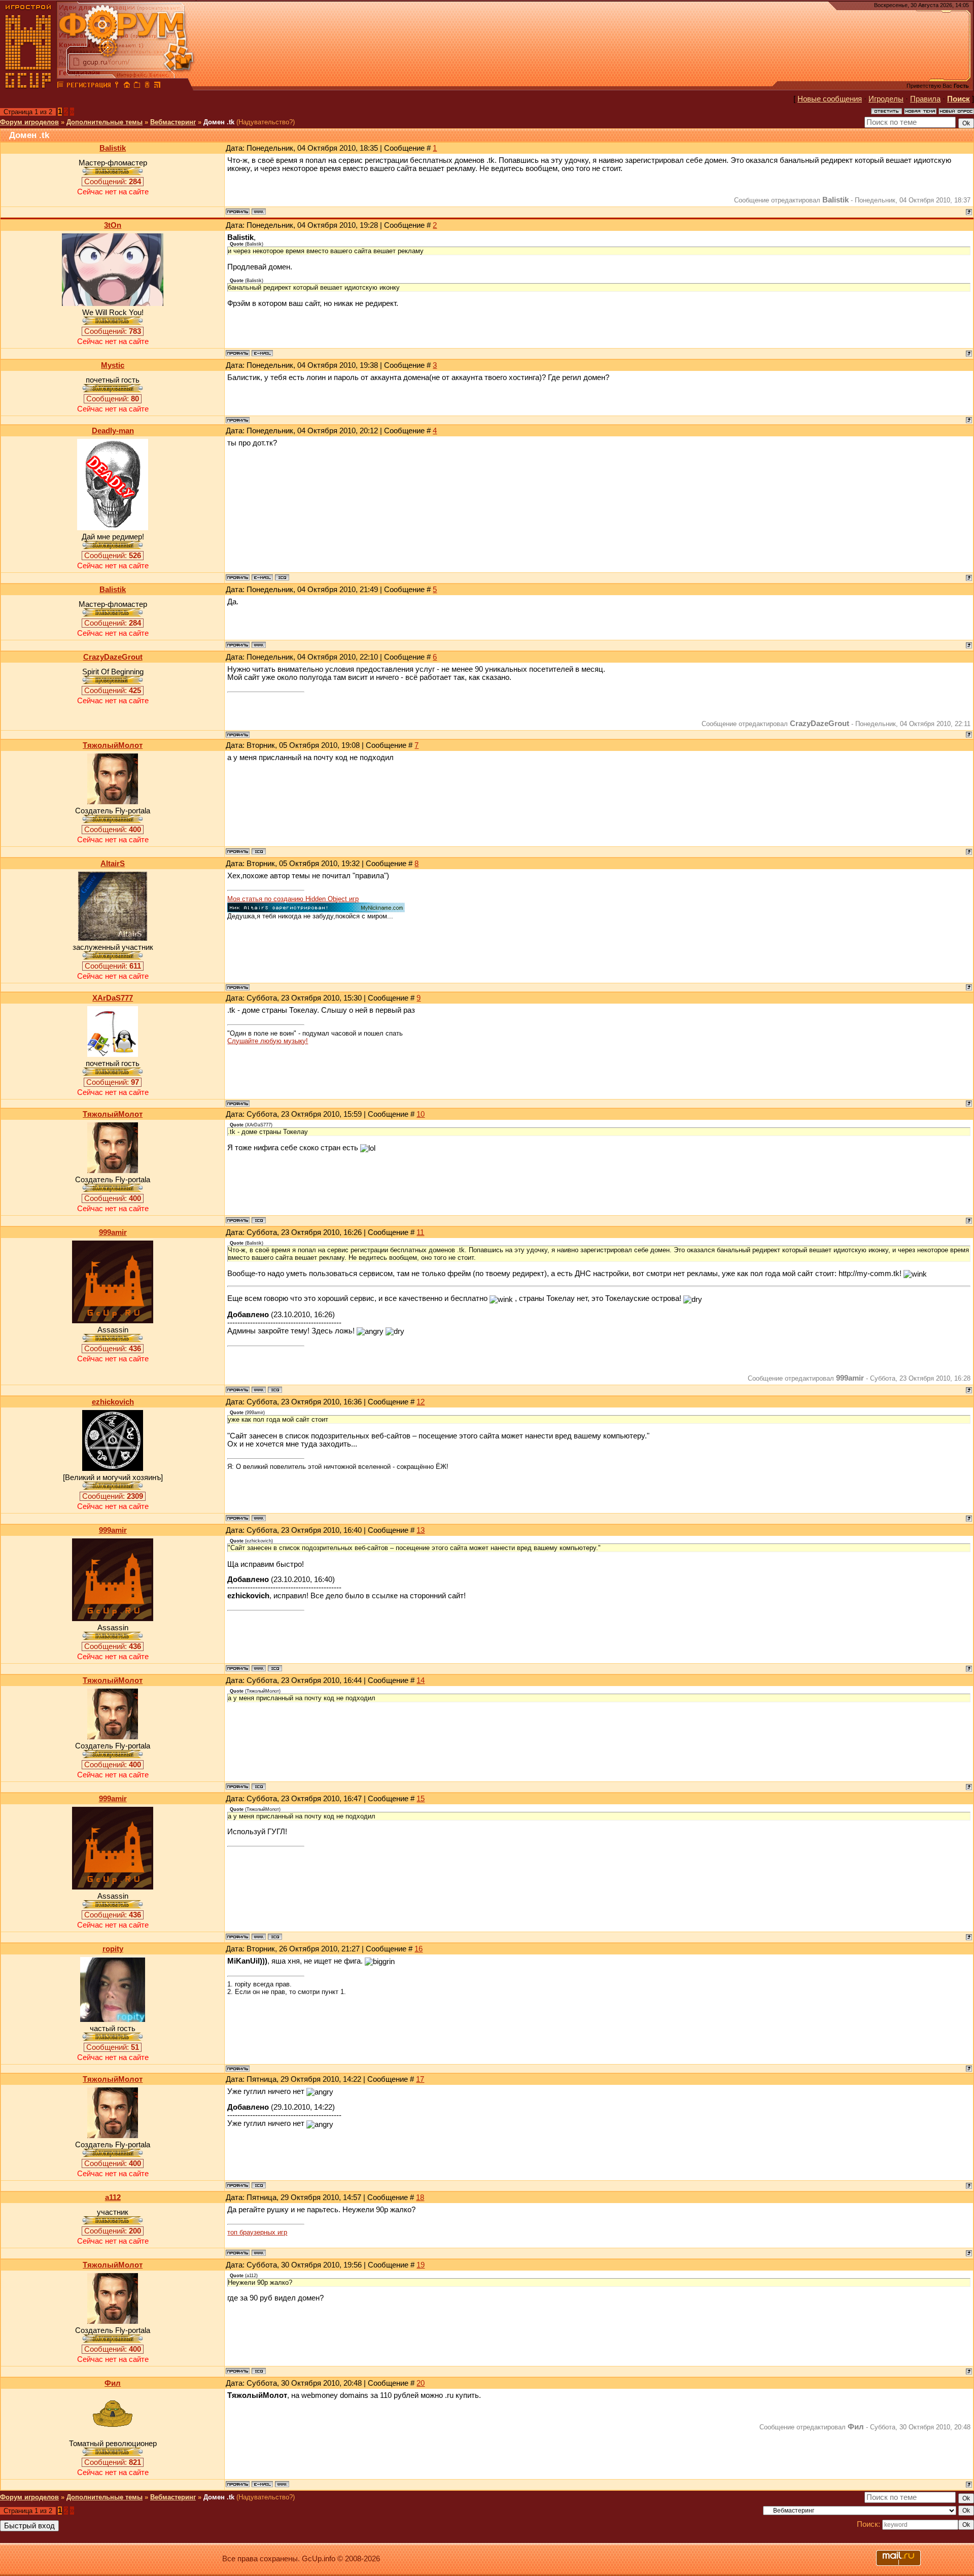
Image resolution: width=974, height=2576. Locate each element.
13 (421, 1530)
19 (421, 2265)
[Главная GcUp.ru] (28, 86)
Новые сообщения (830, 99)
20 (421, 2383)
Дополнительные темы (105, 122)
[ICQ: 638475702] (282, 577)
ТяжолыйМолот (113, 745)
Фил (113, 2383)
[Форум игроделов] (60, 86)
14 (421, 1680)
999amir (113, 1232)
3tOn (113, 225)
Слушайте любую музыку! (268, 1041)
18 (420, 2197)
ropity (113, 1949)
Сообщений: (113, 182)
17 (420, 2079)
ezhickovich (113, 1402)
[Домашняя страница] (259, 212)
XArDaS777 (113, 998)
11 (420, 1232)
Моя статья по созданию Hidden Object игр (293, 899)
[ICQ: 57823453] (275, 1390)
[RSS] (157, 86)
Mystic (113, 365)
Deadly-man (113, 431)
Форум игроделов (29, 122)
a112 (113, 2197)
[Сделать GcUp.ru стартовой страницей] (127, 86)
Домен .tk (219, 122)
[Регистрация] (89, 86)
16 (419, 1949)
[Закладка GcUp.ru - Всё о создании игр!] (137, 86)
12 (421, 1402)
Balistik (113, 148)
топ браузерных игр (257, 2232)
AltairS (113, 864)
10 (421, 1114)
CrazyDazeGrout (113, 657)
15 (421, 1799)
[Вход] (117, 86)
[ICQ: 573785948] (259, 851)
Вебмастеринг (173, 122)
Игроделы (886, 99)
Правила (925, 99)
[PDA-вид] (147, 86)
